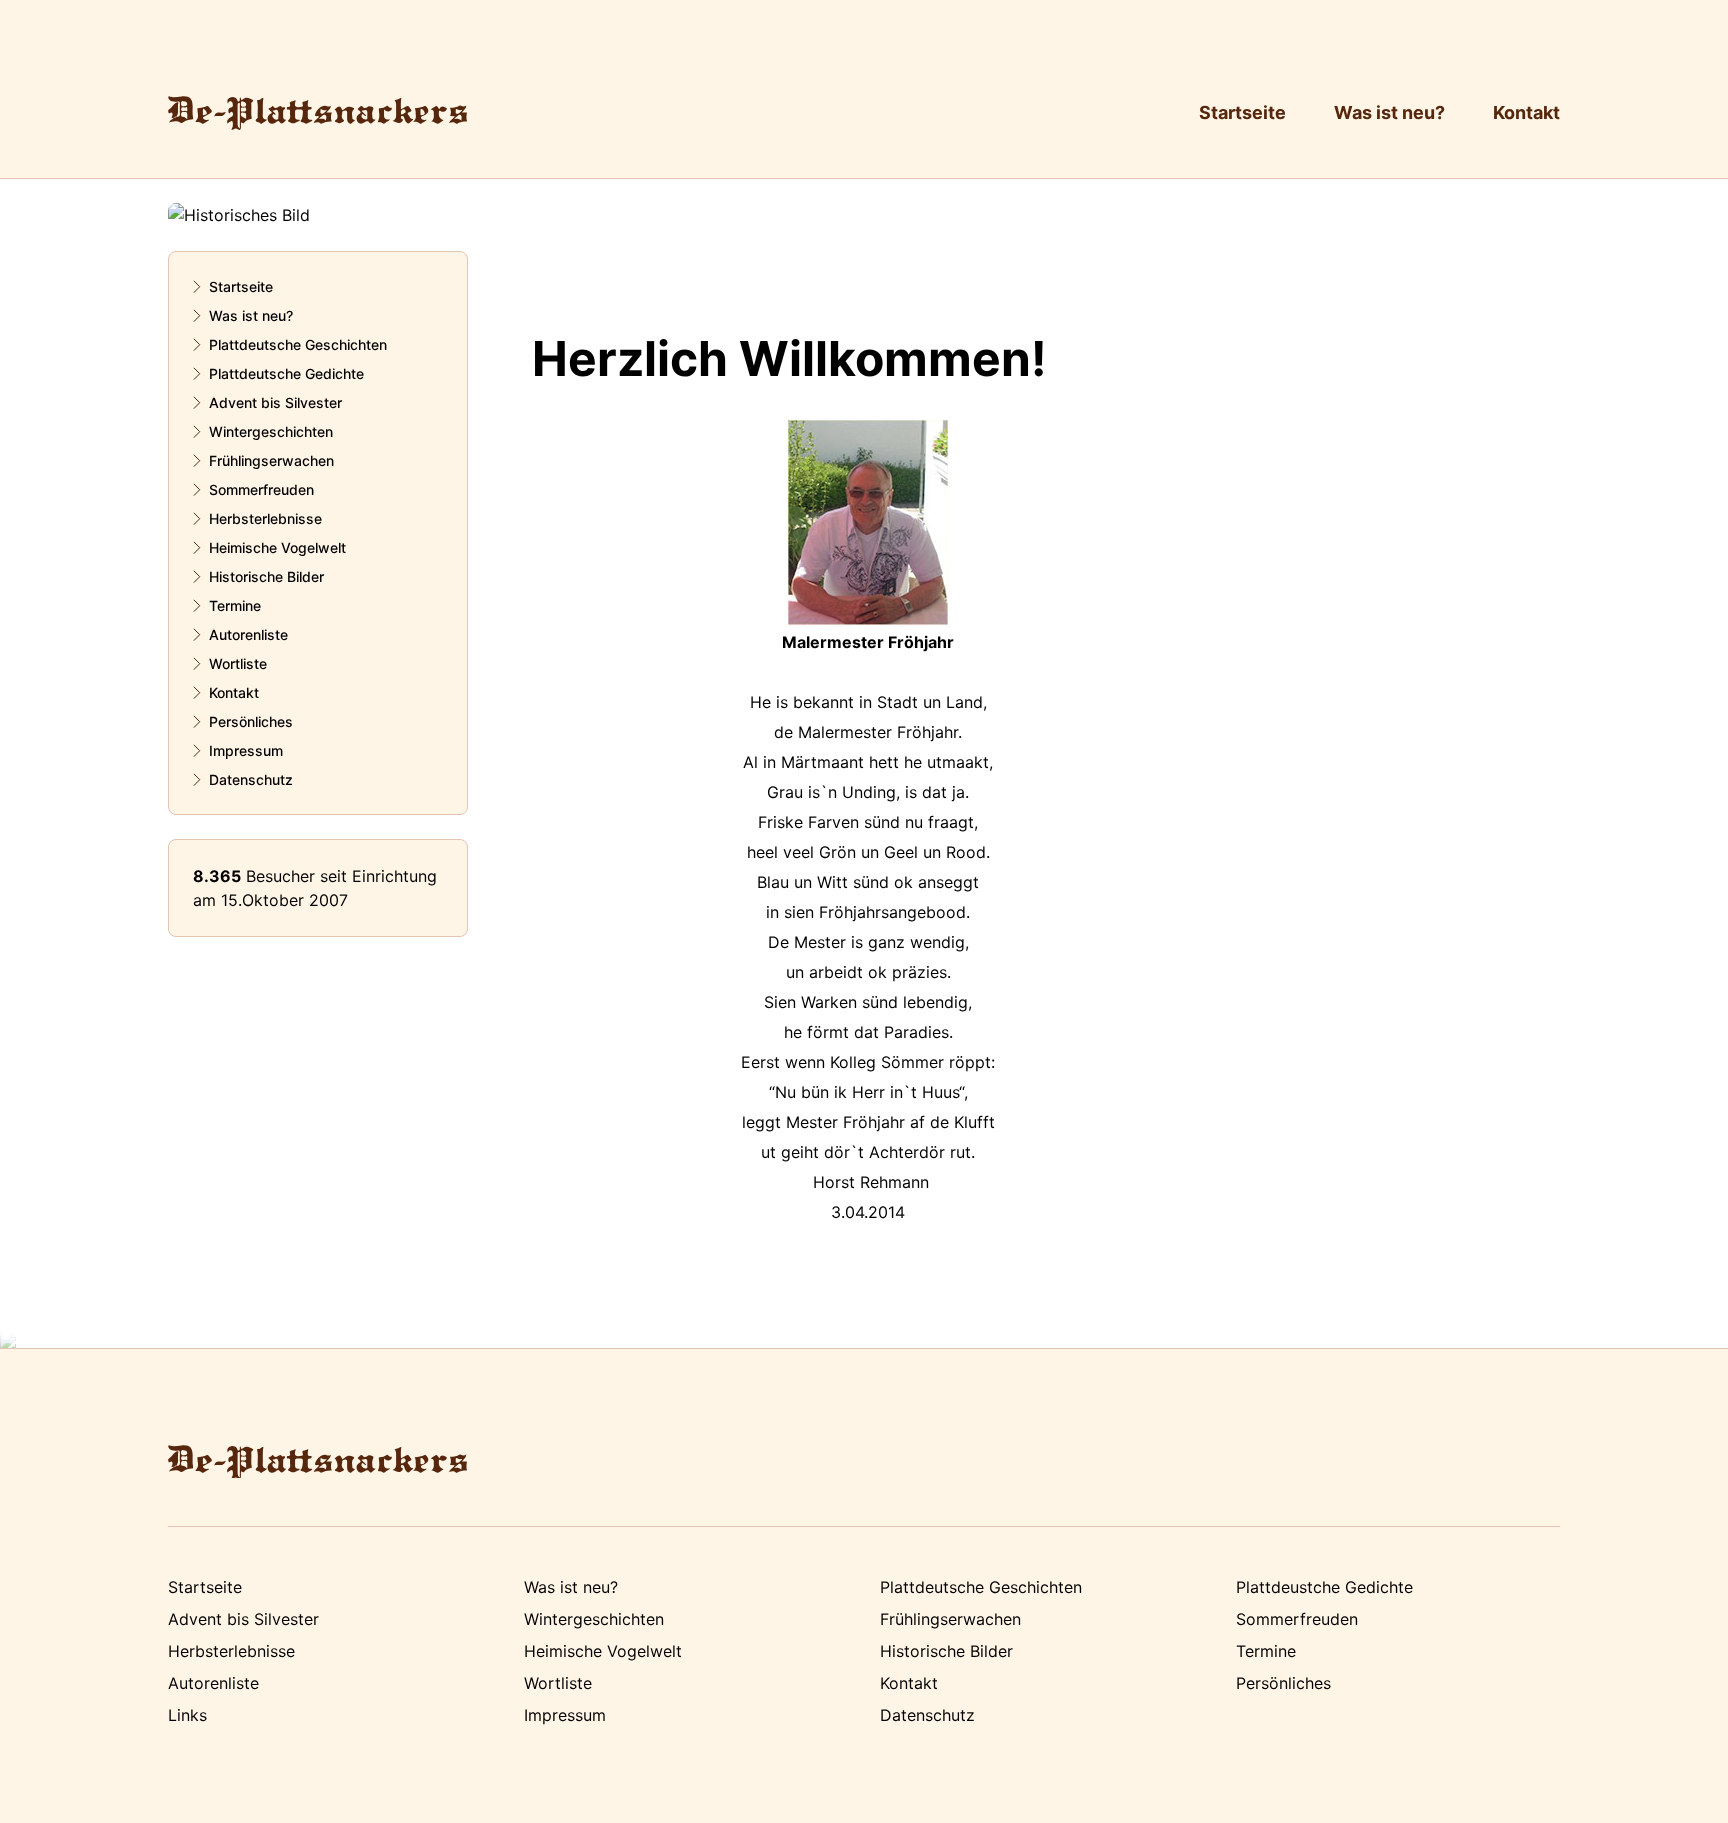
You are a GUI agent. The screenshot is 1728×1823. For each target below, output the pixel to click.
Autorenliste (248, 634)
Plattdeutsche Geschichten (298, 344)
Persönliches (251, 721)
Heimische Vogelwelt (277, 547)
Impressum (246, 750)
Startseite (1242, 112)
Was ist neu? (1389, 112)
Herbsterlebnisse (265, 518)
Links (187, 1715)
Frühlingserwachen (271, 460)
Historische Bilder (266, 576)
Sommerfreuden (261, 489)
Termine (235, 605)
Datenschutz (251, 779)
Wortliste (238, 663)
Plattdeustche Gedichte (1324, 1587)
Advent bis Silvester (275, 402)
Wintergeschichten (271, 431)
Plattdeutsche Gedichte (286, 373)
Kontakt (1526, 112)
